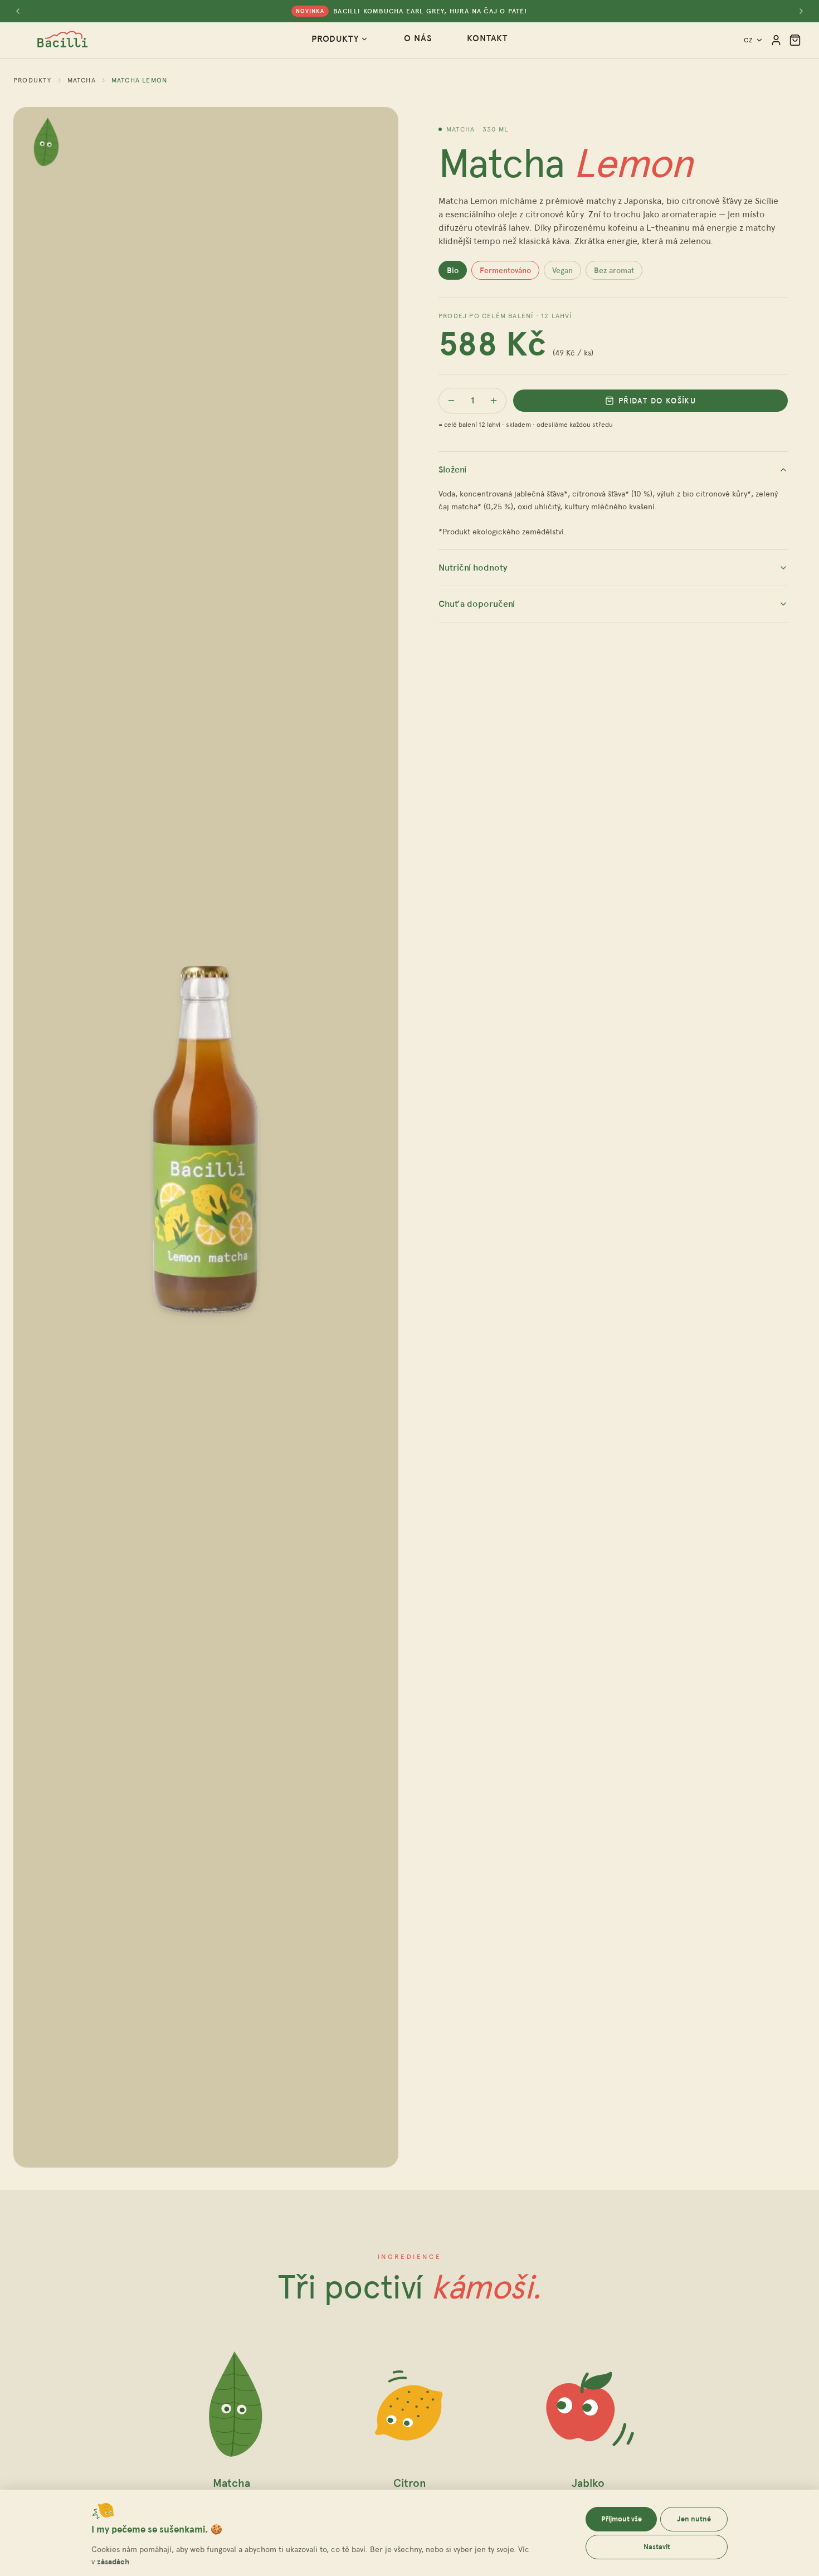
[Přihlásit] (776, 40)
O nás (418, 38)
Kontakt (487, 38)
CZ (749, 40)
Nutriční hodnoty (473, 568)
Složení (452, 469)
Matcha (82, 80)
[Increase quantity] (494, 401)
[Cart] (795, 40)
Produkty (335, 39)
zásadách (113, 2562)
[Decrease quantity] (451, 401)
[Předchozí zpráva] (18, 11)
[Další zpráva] (801, 11)
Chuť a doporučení (477, 604)
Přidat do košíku (657, 401)
